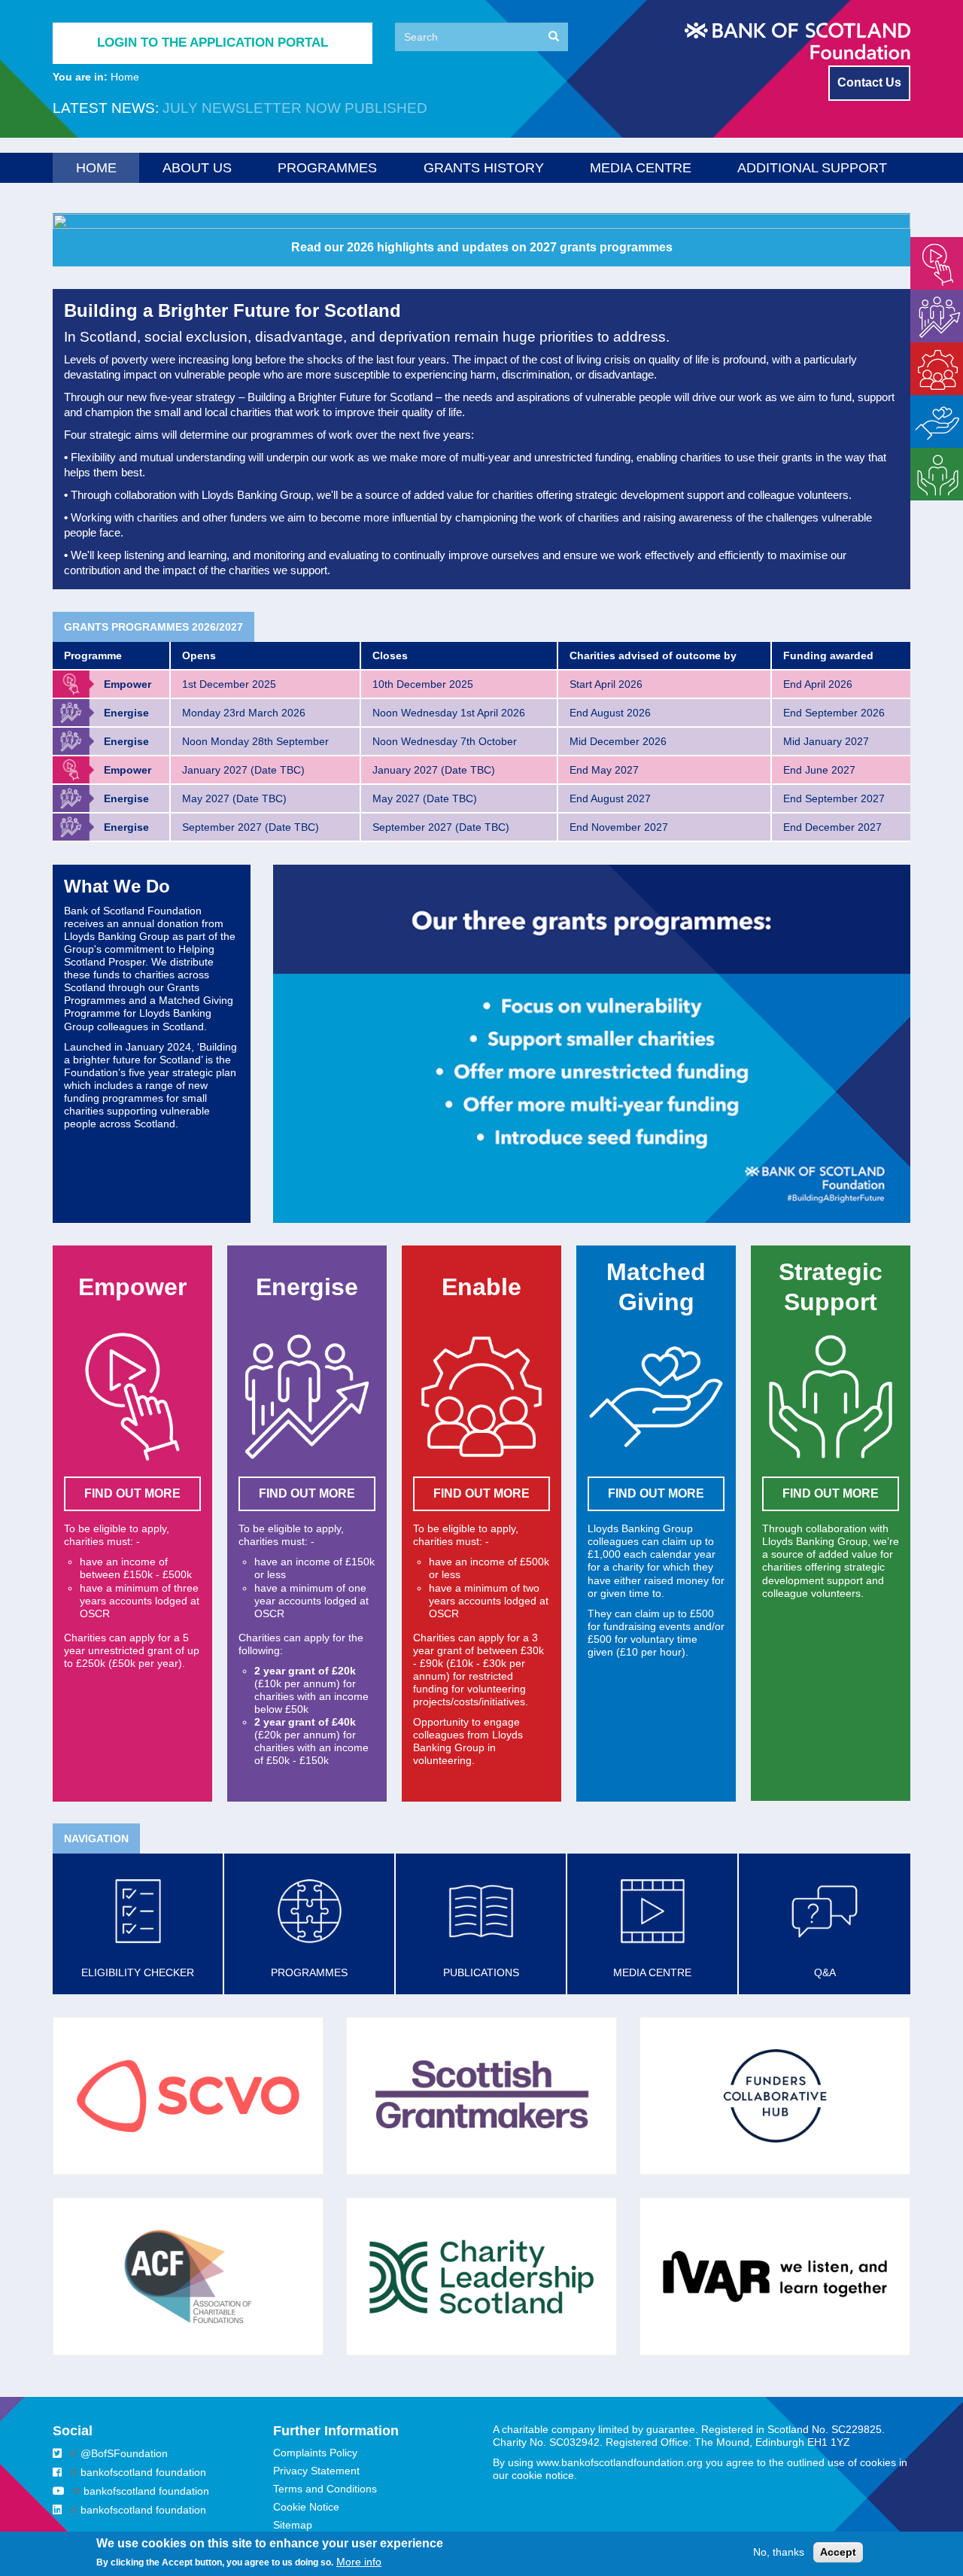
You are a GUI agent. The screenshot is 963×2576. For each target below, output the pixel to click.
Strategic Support (931, 460)
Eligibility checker (138, 1972)
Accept (838, 2552)
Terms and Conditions (325, 2489)
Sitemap (293, 2525)
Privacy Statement (316, 2471)
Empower (933, 243)
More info (359, 2562)
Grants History (484, 168)
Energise (931, 296)
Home (96, 168)
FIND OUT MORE (132, 1493)
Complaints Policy (315, 2453)
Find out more (656, 1493)
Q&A (825, 1972)
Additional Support (812, 168)
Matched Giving (931, 408)
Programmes (327, 168)
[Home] (797, 41)
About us (197, 168)
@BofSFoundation (124, 2453)
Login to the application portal (213, 43)
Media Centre (641, 168)
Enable (927, 348)
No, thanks (779, 2552)
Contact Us (869, 82)
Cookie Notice (306, 2507)
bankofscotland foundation (143, 2472)
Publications (481, 1972)
